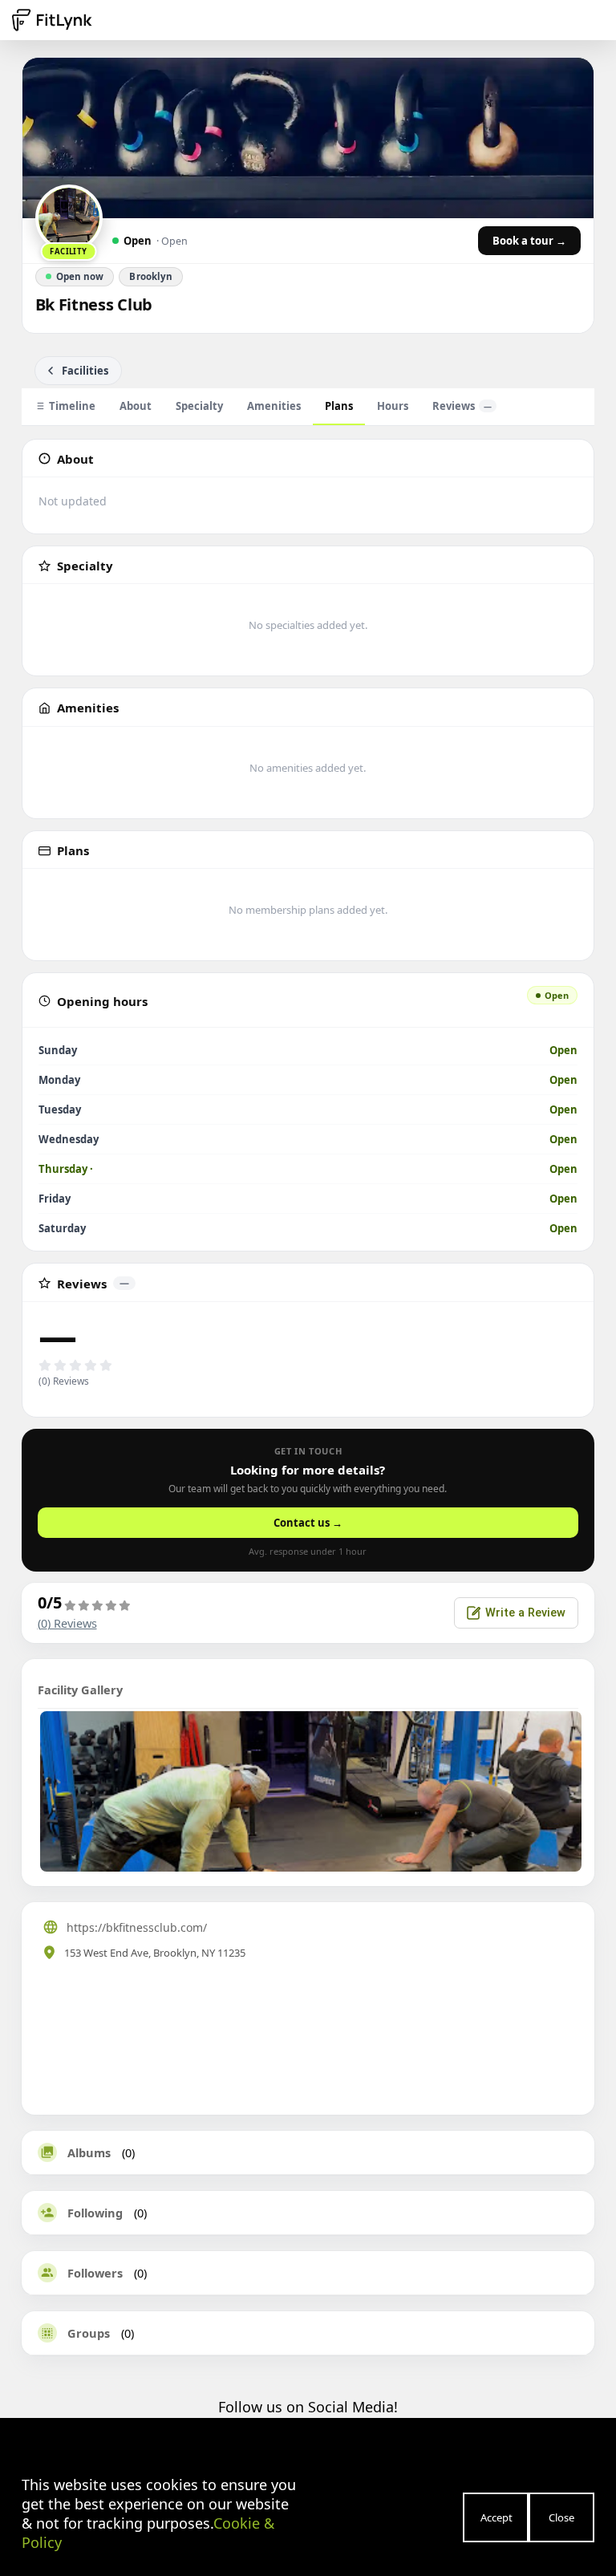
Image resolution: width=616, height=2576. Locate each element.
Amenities (274, 406)
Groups (89, 2333)
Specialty (199, 406)
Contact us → (308, 1523)
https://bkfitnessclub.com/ (137, 1927)
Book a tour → (529, 241)
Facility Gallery (80, 1690)
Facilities (85, 371)
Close (561, 2517)
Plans (339, 406)
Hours (393, 406)
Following (95, 2213)
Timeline (72, 406)
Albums (89, 2152)
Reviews (462, 406)
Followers (95, 2273)
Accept (496, 2517)
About (136, 406)
